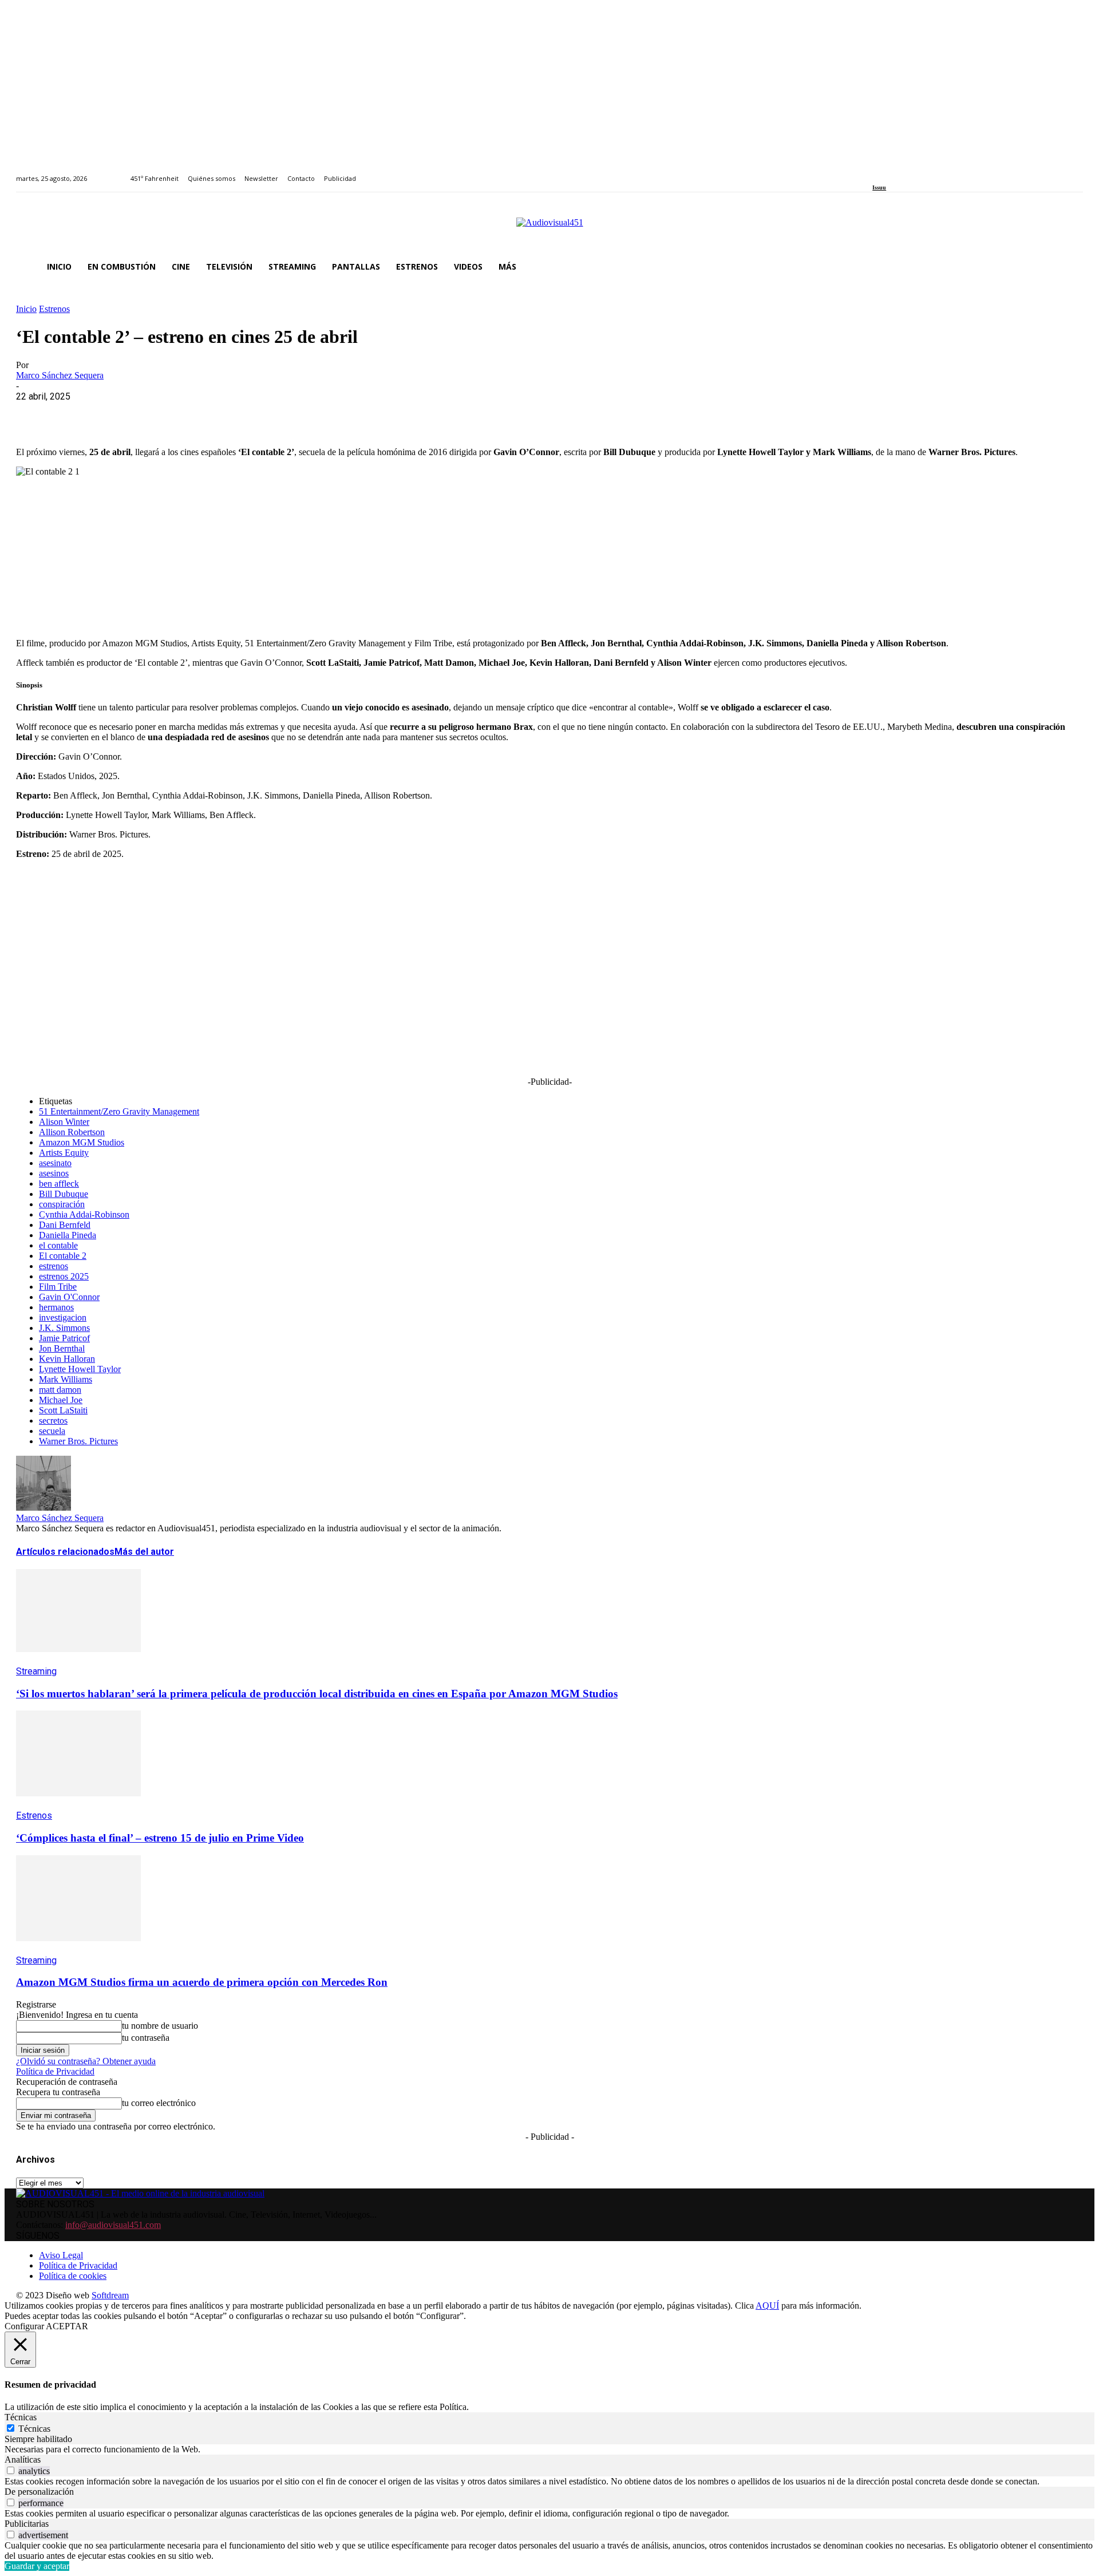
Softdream (110, 2295)
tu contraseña (146, 2038)
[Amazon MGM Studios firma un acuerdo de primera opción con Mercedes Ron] (78, 1949)
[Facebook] (876, 172)
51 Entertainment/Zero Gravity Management (119, 1111)
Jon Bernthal (62, 1348)
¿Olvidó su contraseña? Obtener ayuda (86, 2061)
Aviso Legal (61, 2255)
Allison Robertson (72, 1132)
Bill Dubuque (64, 1194)
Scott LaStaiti (63, 1410)
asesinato (55, 1163)
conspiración (62, 1204)
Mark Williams (66, 1379)
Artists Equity (64, 1153)
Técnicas (34, 2429)
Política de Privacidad (55, 2071)
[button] (1069, 267)
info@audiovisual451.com (113, 2225)
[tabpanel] (549, 2449)
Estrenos (54, 309)
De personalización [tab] (39, 2492)
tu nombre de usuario (160, 2026)
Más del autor (144, 1552)
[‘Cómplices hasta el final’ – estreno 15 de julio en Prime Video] (78, 1805)
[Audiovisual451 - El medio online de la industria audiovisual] (549, 228)
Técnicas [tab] (21, 2417)
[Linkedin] (902, 172)
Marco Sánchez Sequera (60, 375)
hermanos (56, 1307)
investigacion (63, 1317)
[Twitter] (916, 172)
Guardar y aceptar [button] (37, 2566)
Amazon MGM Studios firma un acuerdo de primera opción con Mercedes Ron (202, 1982)
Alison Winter (64, 1122)
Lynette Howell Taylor (80, 1369)
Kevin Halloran (67, 1359)
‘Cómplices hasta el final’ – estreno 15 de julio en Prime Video (160, 1838)
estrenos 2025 (64, 1276)
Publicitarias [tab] (27, 2524)
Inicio (26, 309)
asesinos (54, 1173)
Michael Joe (61, 1400)
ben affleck (59, 1184)
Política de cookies (73, 2276)
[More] (282, 414)
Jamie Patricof (64, 1338)
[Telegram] (241, 414)
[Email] (200, 414)
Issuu (879, 187)
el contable (58, 1245)
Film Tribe (58, 1287)
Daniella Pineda (68, 1235)
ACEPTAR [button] (67, 2326)
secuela (52, 1431)
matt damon (60, 1390)
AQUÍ (767, 2306)
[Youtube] (928, 172)
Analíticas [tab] (23, 2460)
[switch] (11, 2470)
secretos (53, 1421)
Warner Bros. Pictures (78, 1441)
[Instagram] (889, 172)
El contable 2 (63, 1256)
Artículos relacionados (65, 1552)
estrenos (54, 1266)
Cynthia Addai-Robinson (84, 1214)
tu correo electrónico (159, 2103)
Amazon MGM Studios (82, 1142)
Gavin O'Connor (69, 1297)
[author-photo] (44, 1508)
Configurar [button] (24, 2326)
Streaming (36, 1671)
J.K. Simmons (64, 1328)
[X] (76, 414)
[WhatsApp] (117, 414)
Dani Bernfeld (65, 1225)
